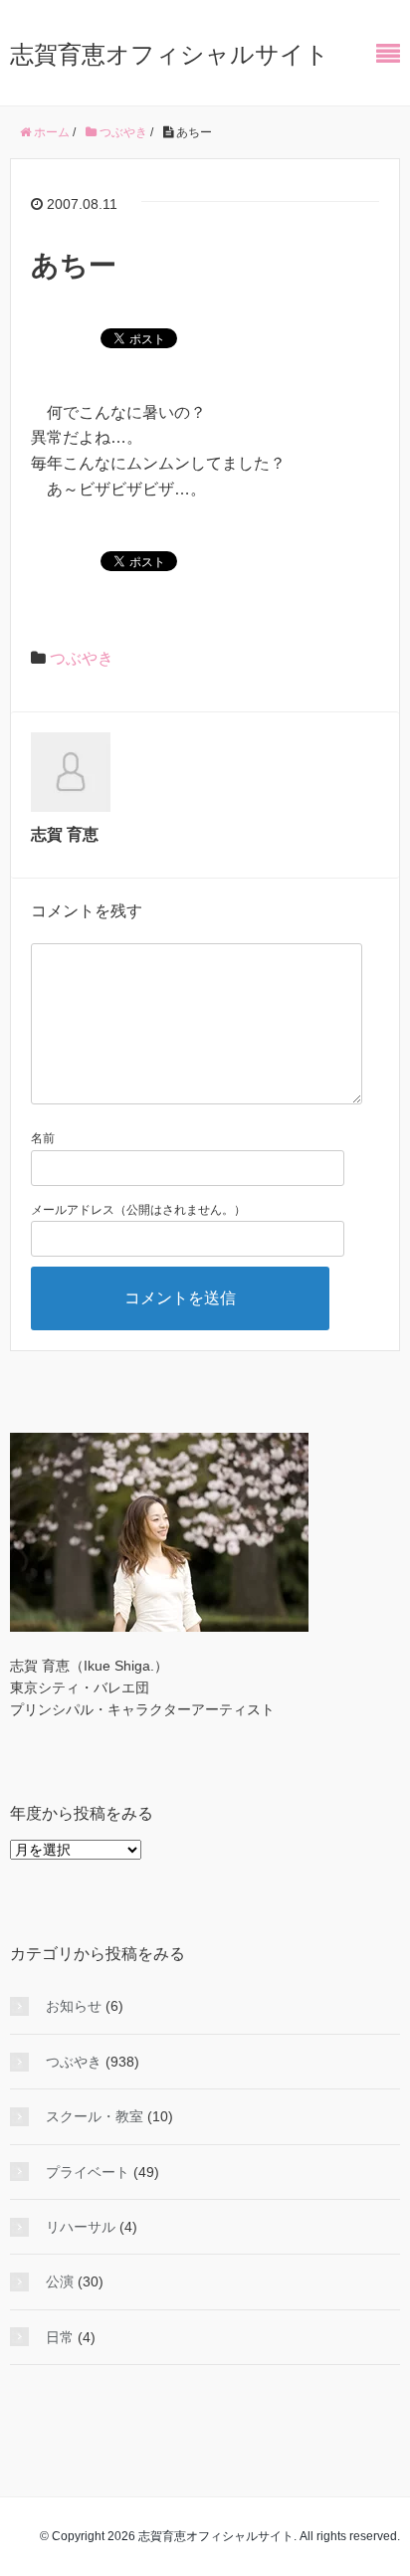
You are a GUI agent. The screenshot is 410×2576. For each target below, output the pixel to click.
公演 (60, 2281)
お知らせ (74, 2006)
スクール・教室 (95, 2116)
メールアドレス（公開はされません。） (138, 1210)
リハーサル (81, 2227)
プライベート (88, 2172)
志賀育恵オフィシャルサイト (170, 54)
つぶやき (82, 658)
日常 (60, 2337)
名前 (43, 1138)
